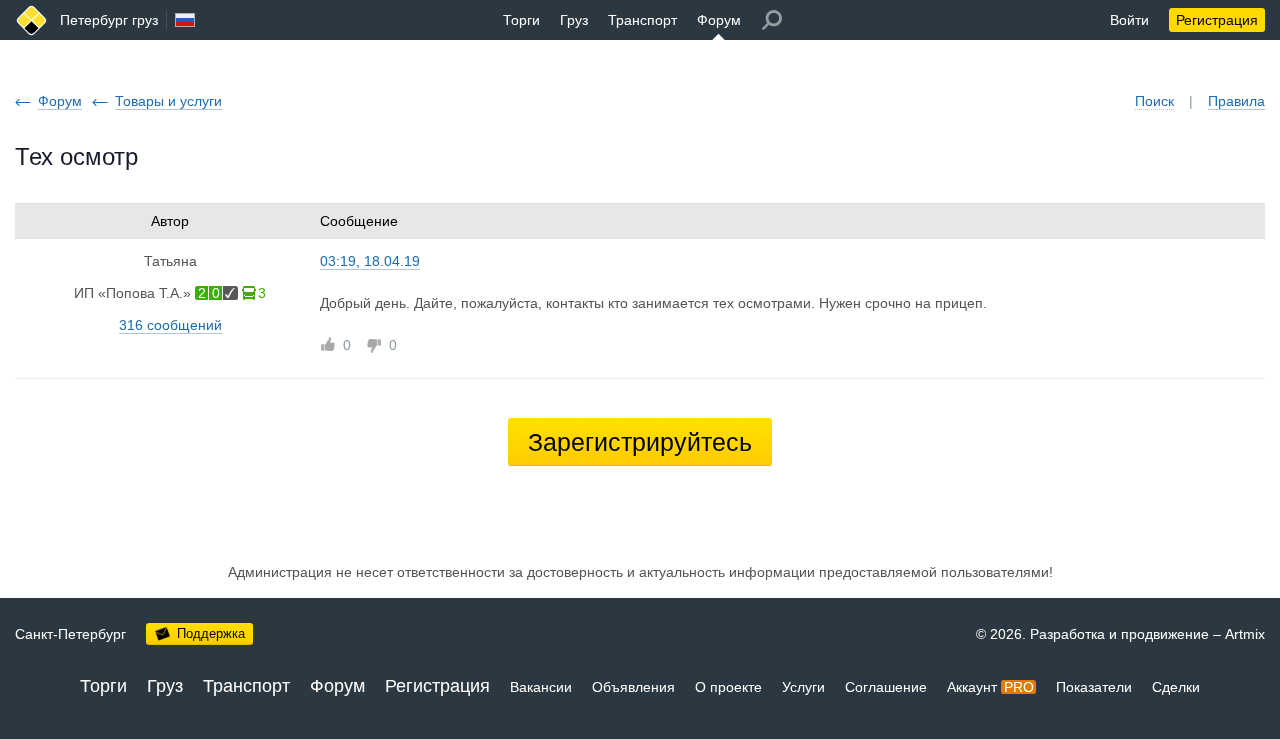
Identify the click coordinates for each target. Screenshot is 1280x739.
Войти (1129, 20)
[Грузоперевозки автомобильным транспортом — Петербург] (31, 20)
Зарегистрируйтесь (640, 442)
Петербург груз (109, 20)
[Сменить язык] (185, 20)
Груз (574, 20)
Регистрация (1217, 20)
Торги (521, 20)
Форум (719, 20)
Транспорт (642, 20)
